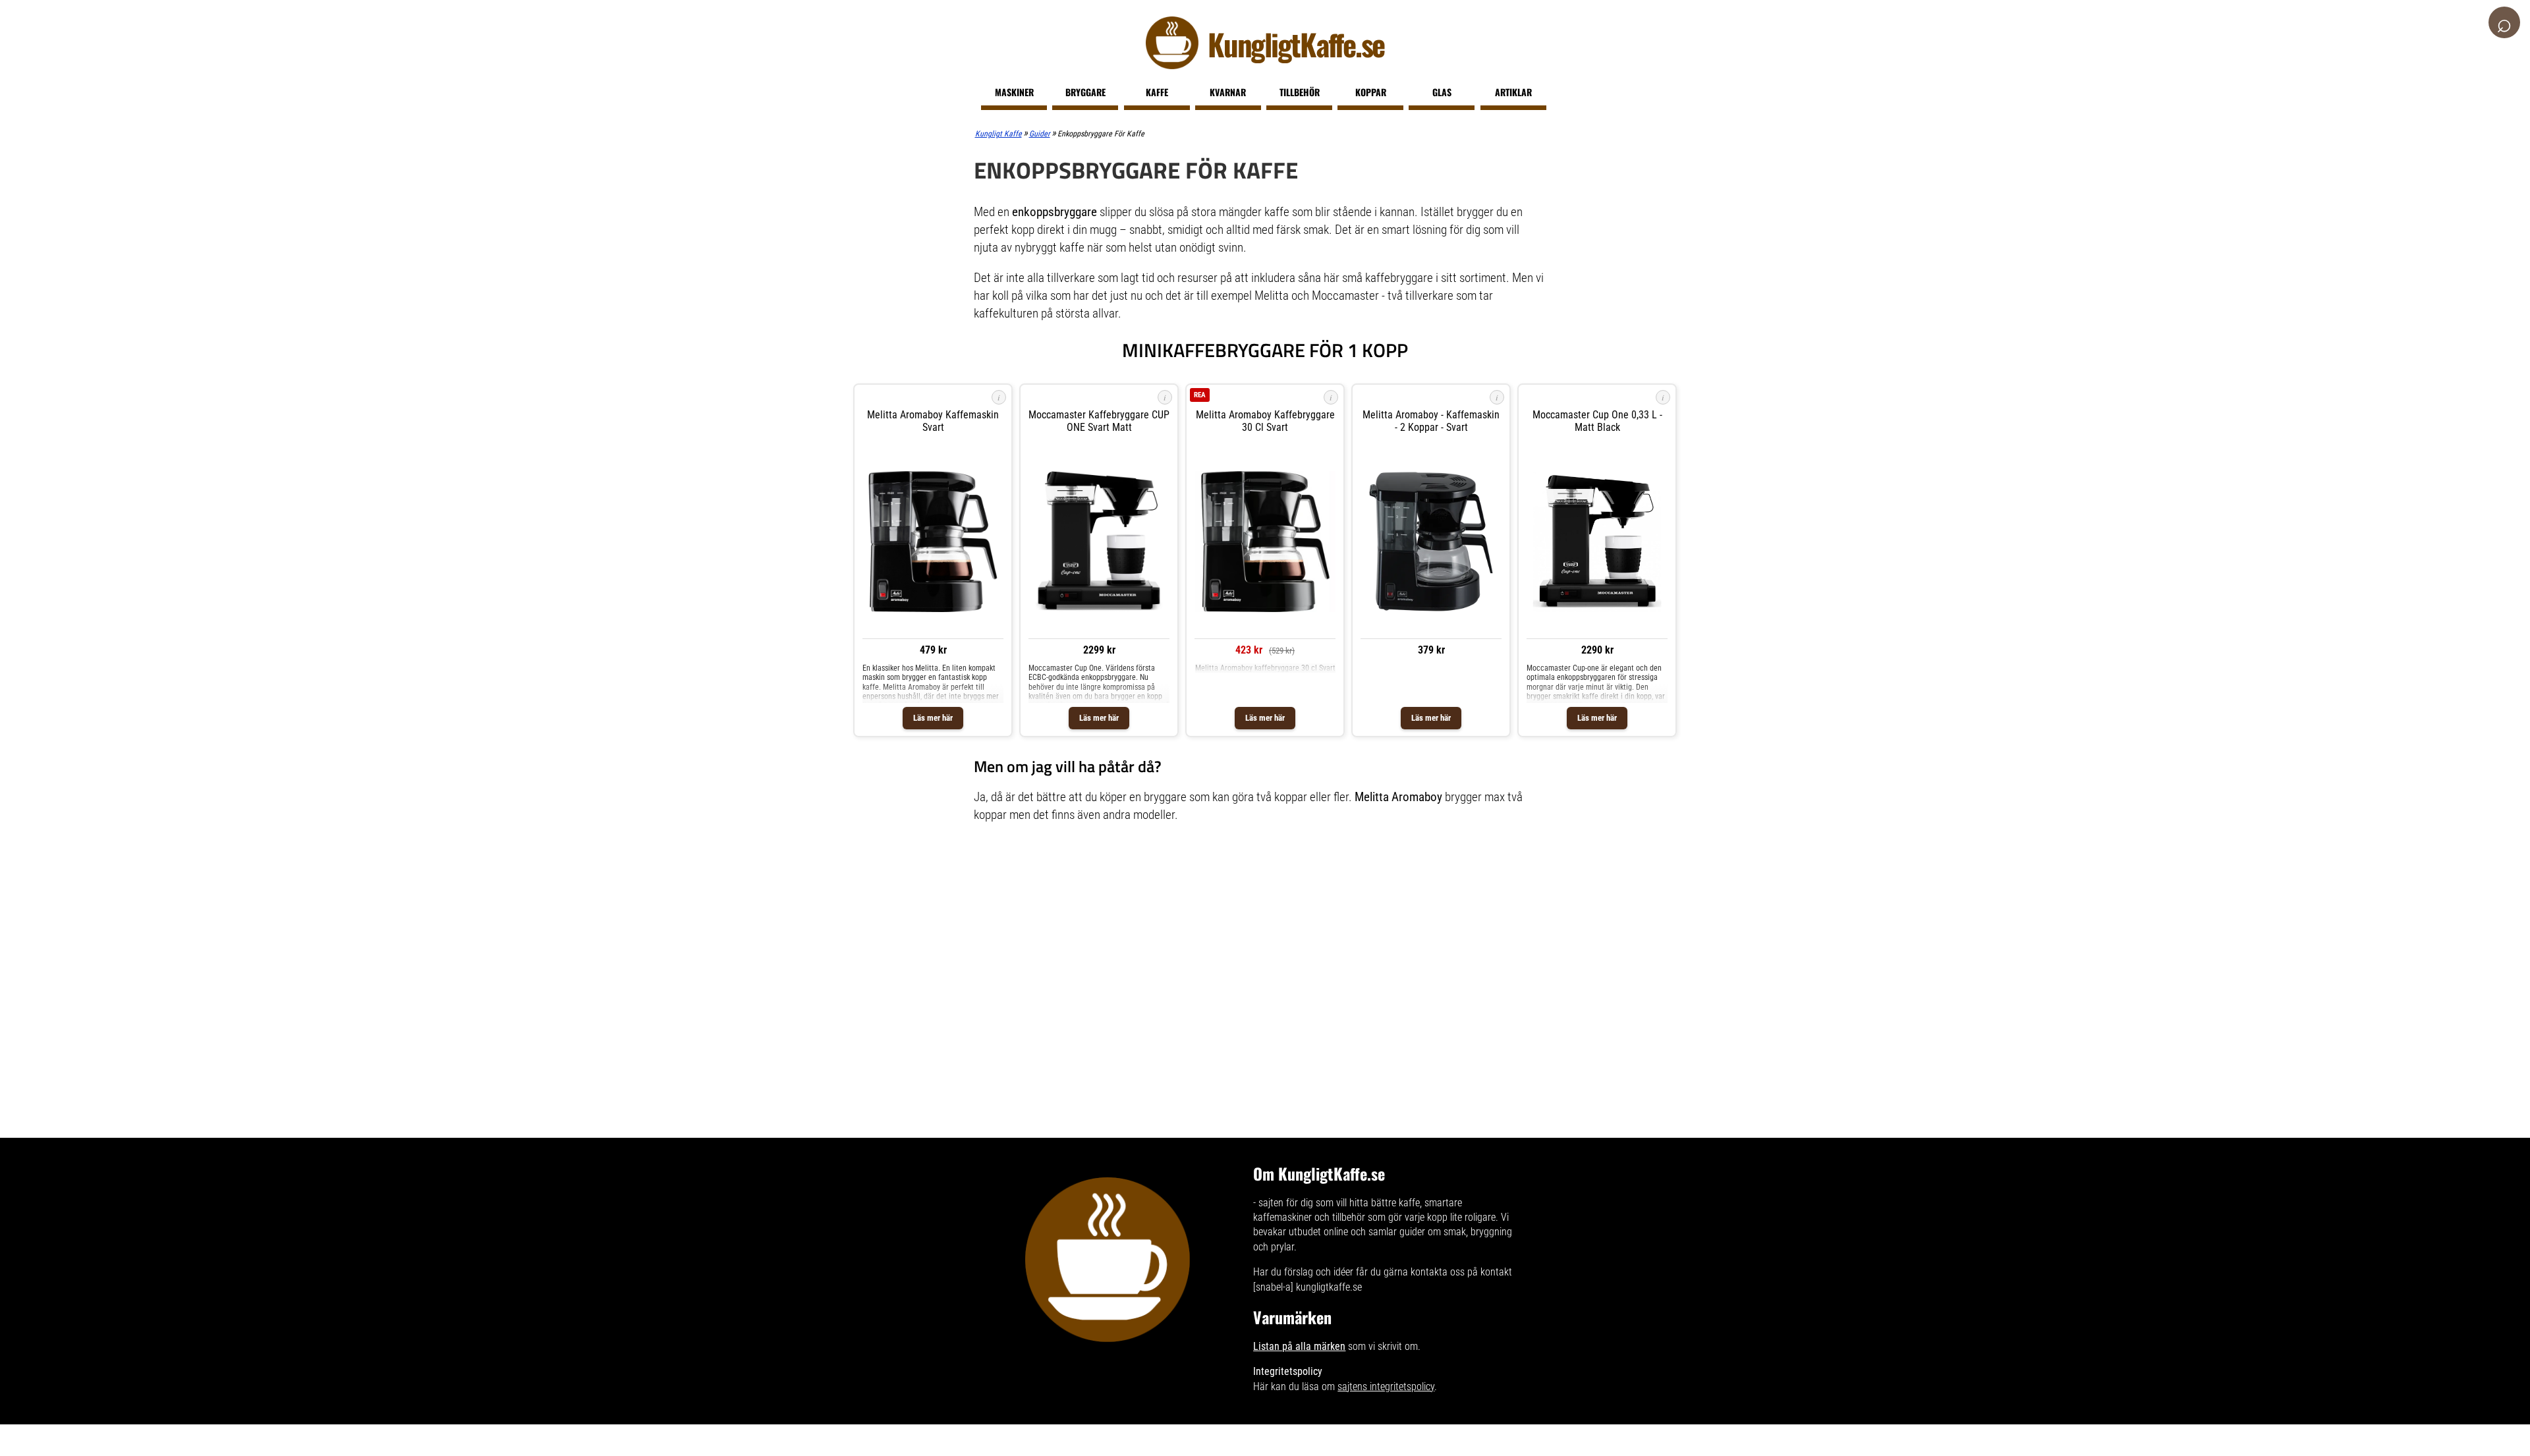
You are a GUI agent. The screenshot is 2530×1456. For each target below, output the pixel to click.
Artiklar (1513, 92)
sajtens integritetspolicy (1386, 1386)
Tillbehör (1300, 92)
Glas (1442, 92)
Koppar (1371, 92)
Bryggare (1085, 92)
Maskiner (1014, 92)
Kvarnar (1228, 92)
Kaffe (1157, 92)
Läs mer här (933, 718)
